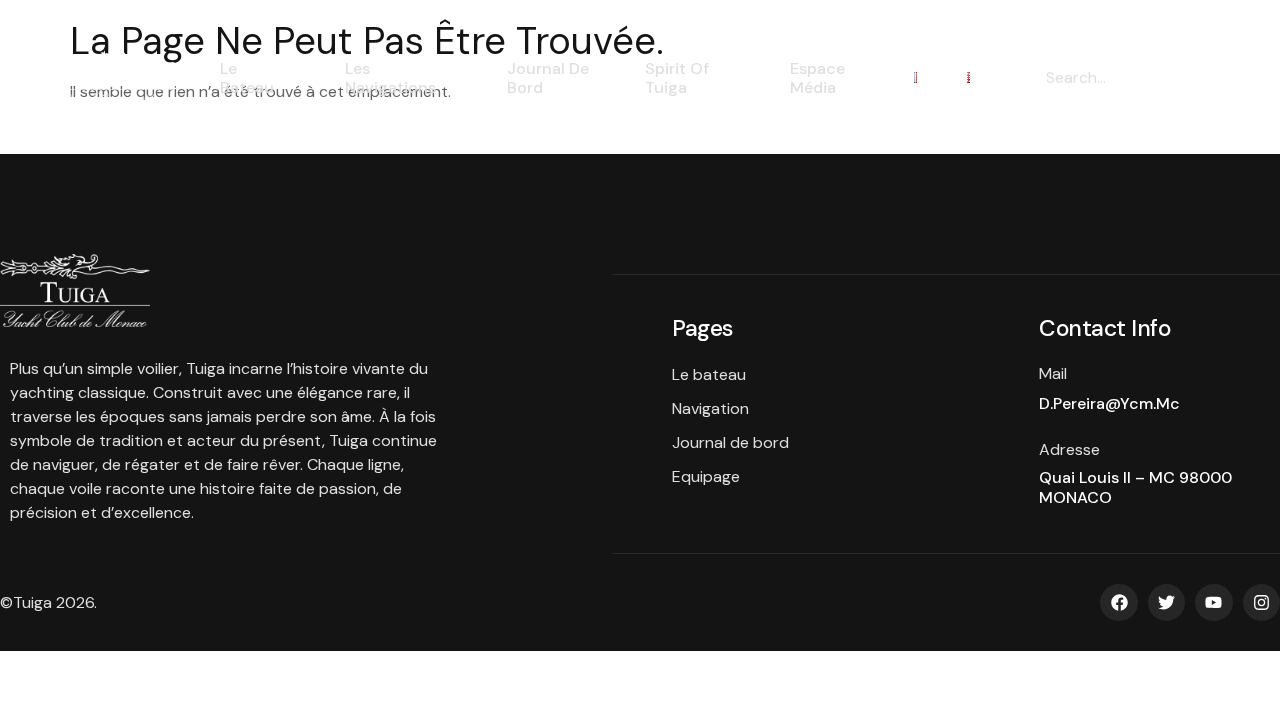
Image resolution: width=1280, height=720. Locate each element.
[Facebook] (1118, 602)
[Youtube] (1213, 602)
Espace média (817, 78)
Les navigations (390, 78)
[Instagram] (1261, 602)
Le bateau (247, 78)
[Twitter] (1166, 602)
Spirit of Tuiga (677, 78)
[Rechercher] (1185, 77)
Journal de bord (548, 78)
